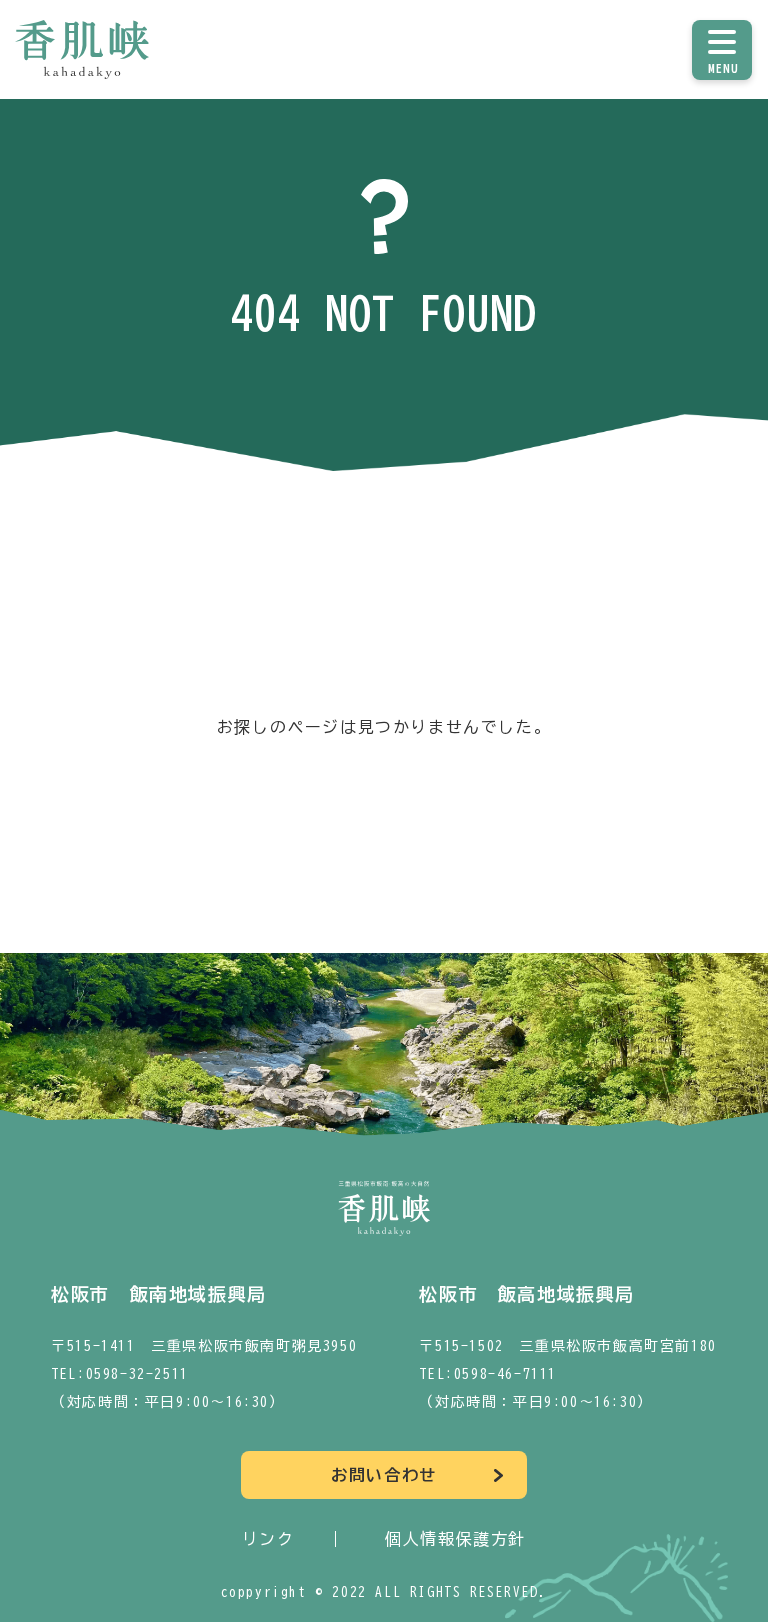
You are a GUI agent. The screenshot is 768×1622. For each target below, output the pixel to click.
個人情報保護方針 (455, 1539)
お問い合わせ (384, 1475)
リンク (268, 1539)
